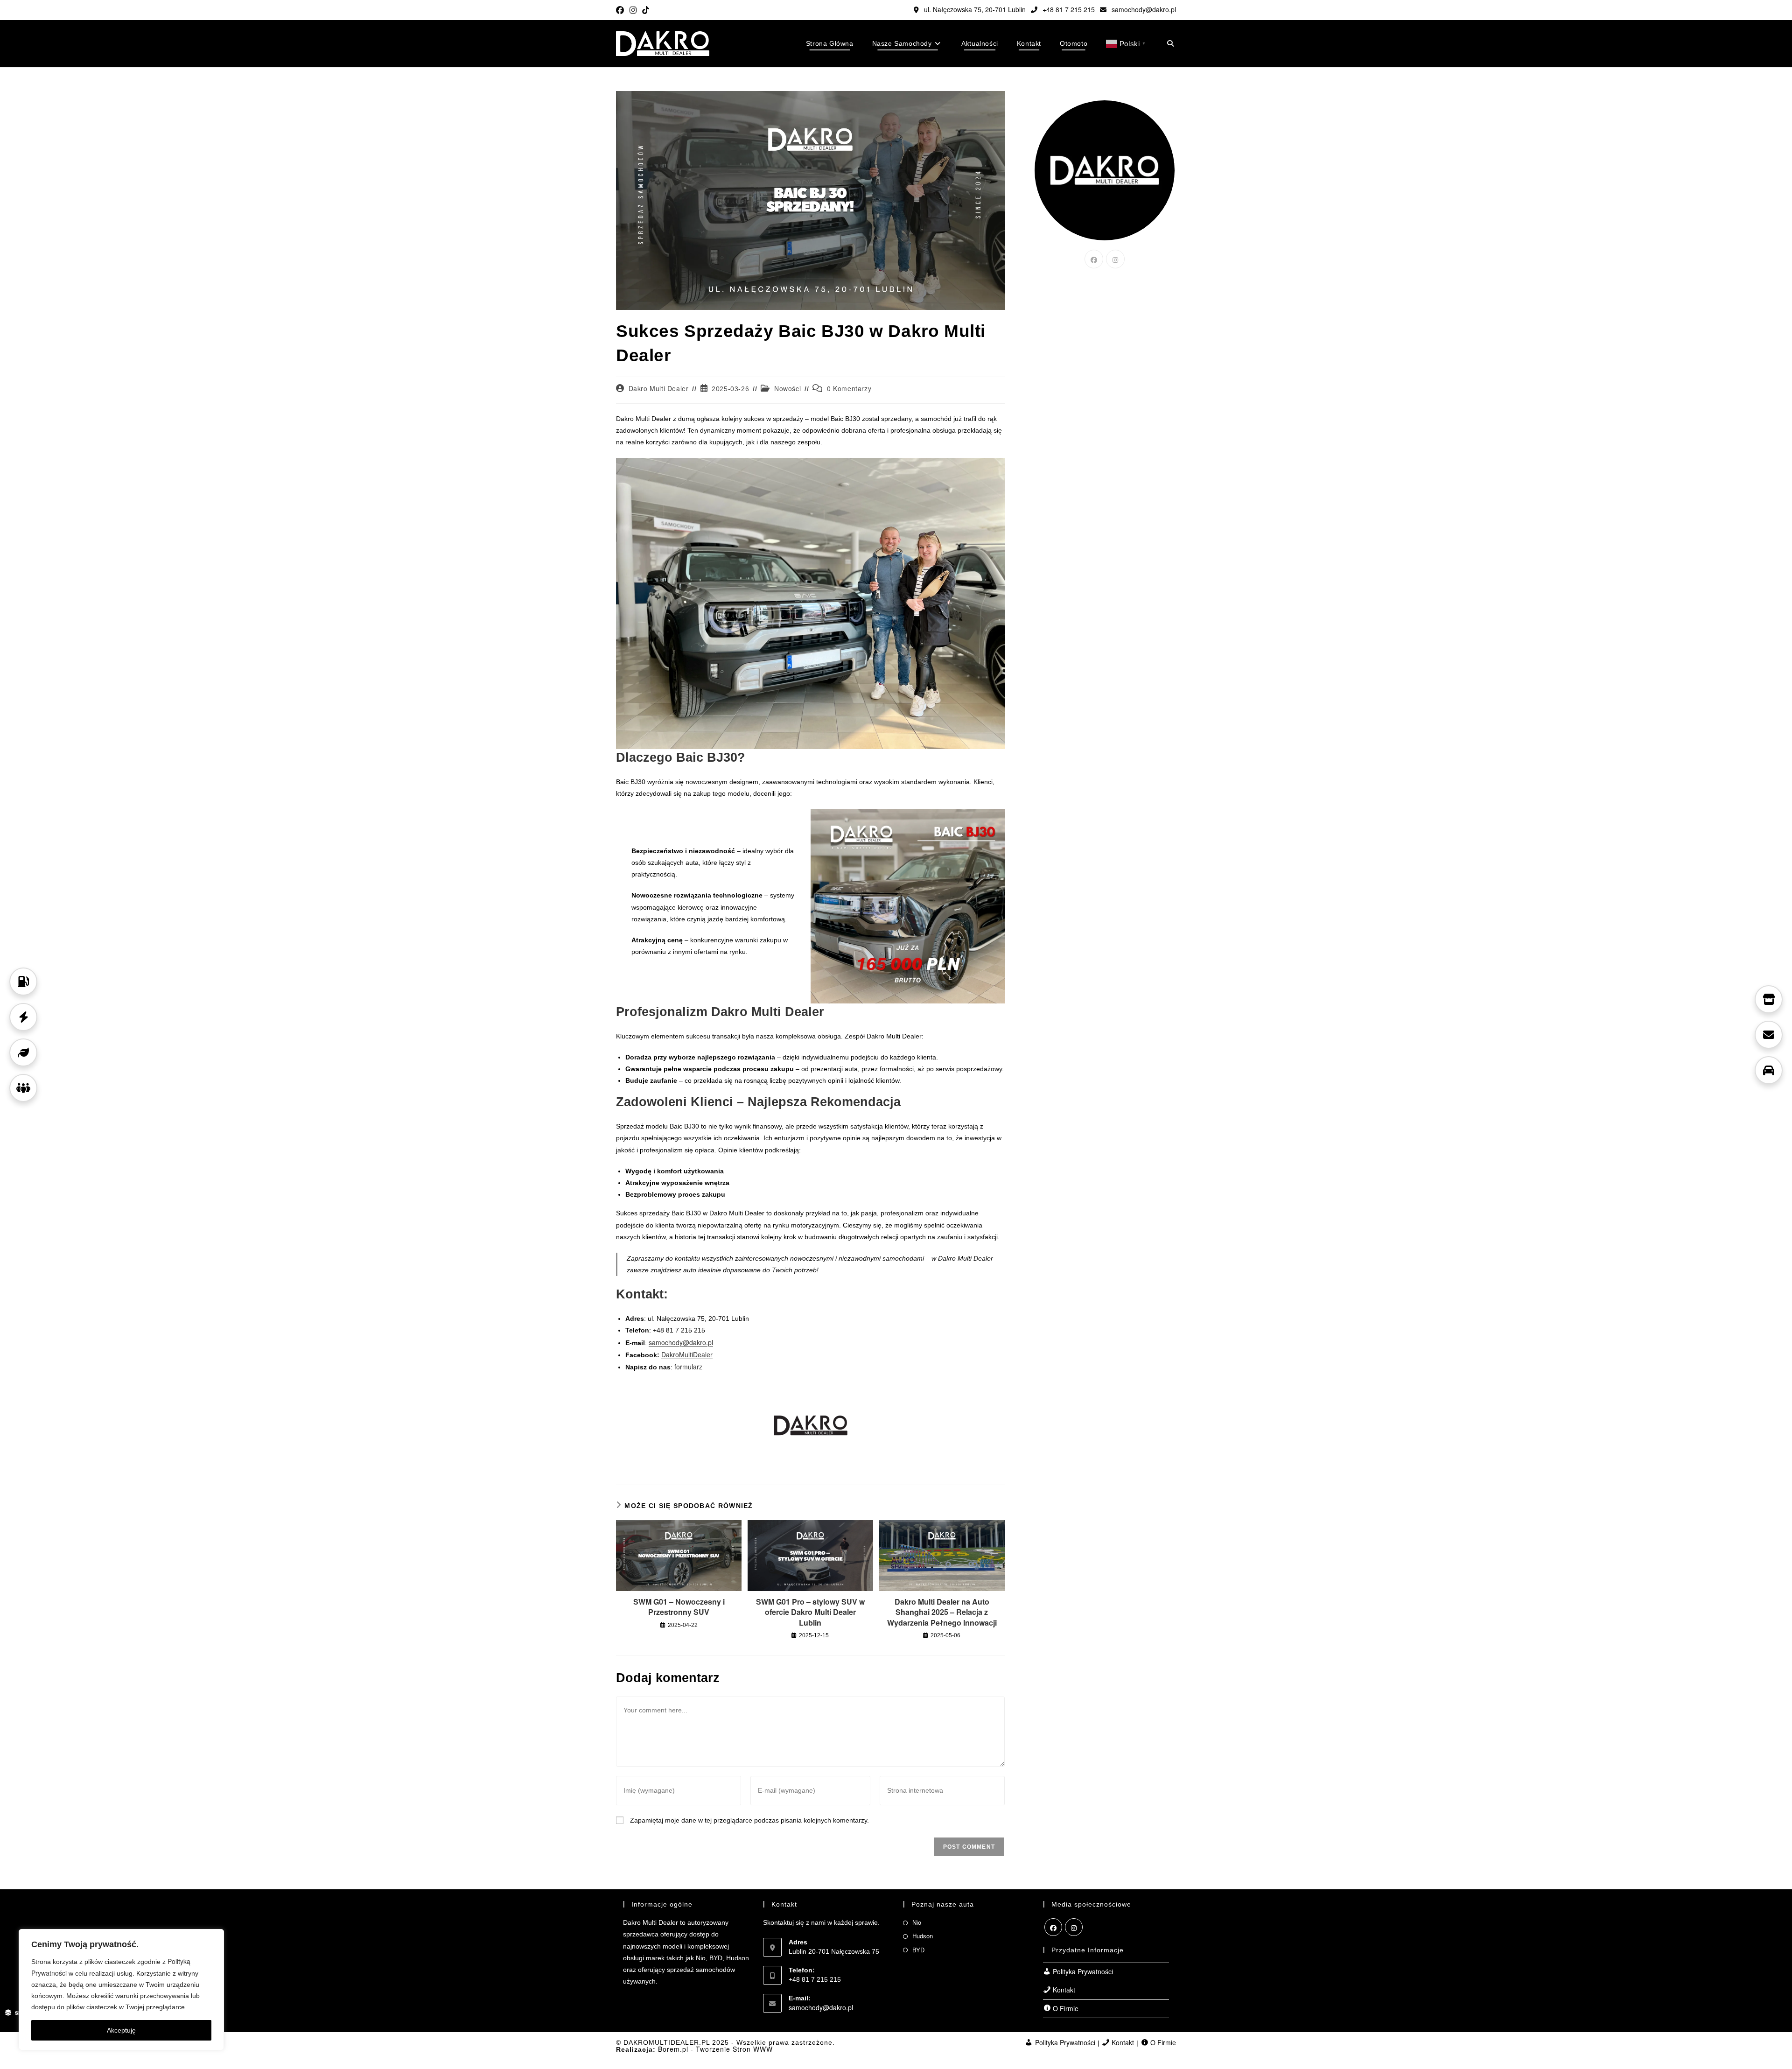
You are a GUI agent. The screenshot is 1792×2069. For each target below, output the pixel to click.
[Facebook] (1094, 259)
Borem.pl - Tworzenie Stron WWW (715, 2049)
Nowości (787, 388)
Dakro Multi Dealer (659, 388)
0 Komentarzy (849, 388)
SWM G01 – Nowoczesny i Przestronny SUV (679, 1607)
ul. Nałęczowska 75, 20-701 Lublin (974, 9)
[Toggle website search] (1170, 43)
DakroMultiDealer (687, 1354)
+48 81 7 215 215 (1068, 9)
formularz (687, 1367)
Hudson (923, 1936)
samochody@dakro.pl (1143, 9)
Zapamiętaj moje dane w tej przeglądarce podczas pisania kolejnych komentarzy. (749, 1820)
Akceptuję (121, 2030)
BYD (918, 1950)
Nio (917, 1922)
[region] (121, 1990)
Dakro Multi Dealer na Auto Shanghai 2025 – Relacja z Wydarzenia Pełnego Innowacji (942, 1612)
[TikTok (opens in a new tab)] (646, 10)
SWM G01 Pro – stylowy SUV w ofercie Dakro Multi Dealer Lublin (810, 1612)
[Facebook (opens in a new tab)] (621, 10)
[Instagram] (1115, 259)
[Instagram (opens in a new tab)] (633, 10)
